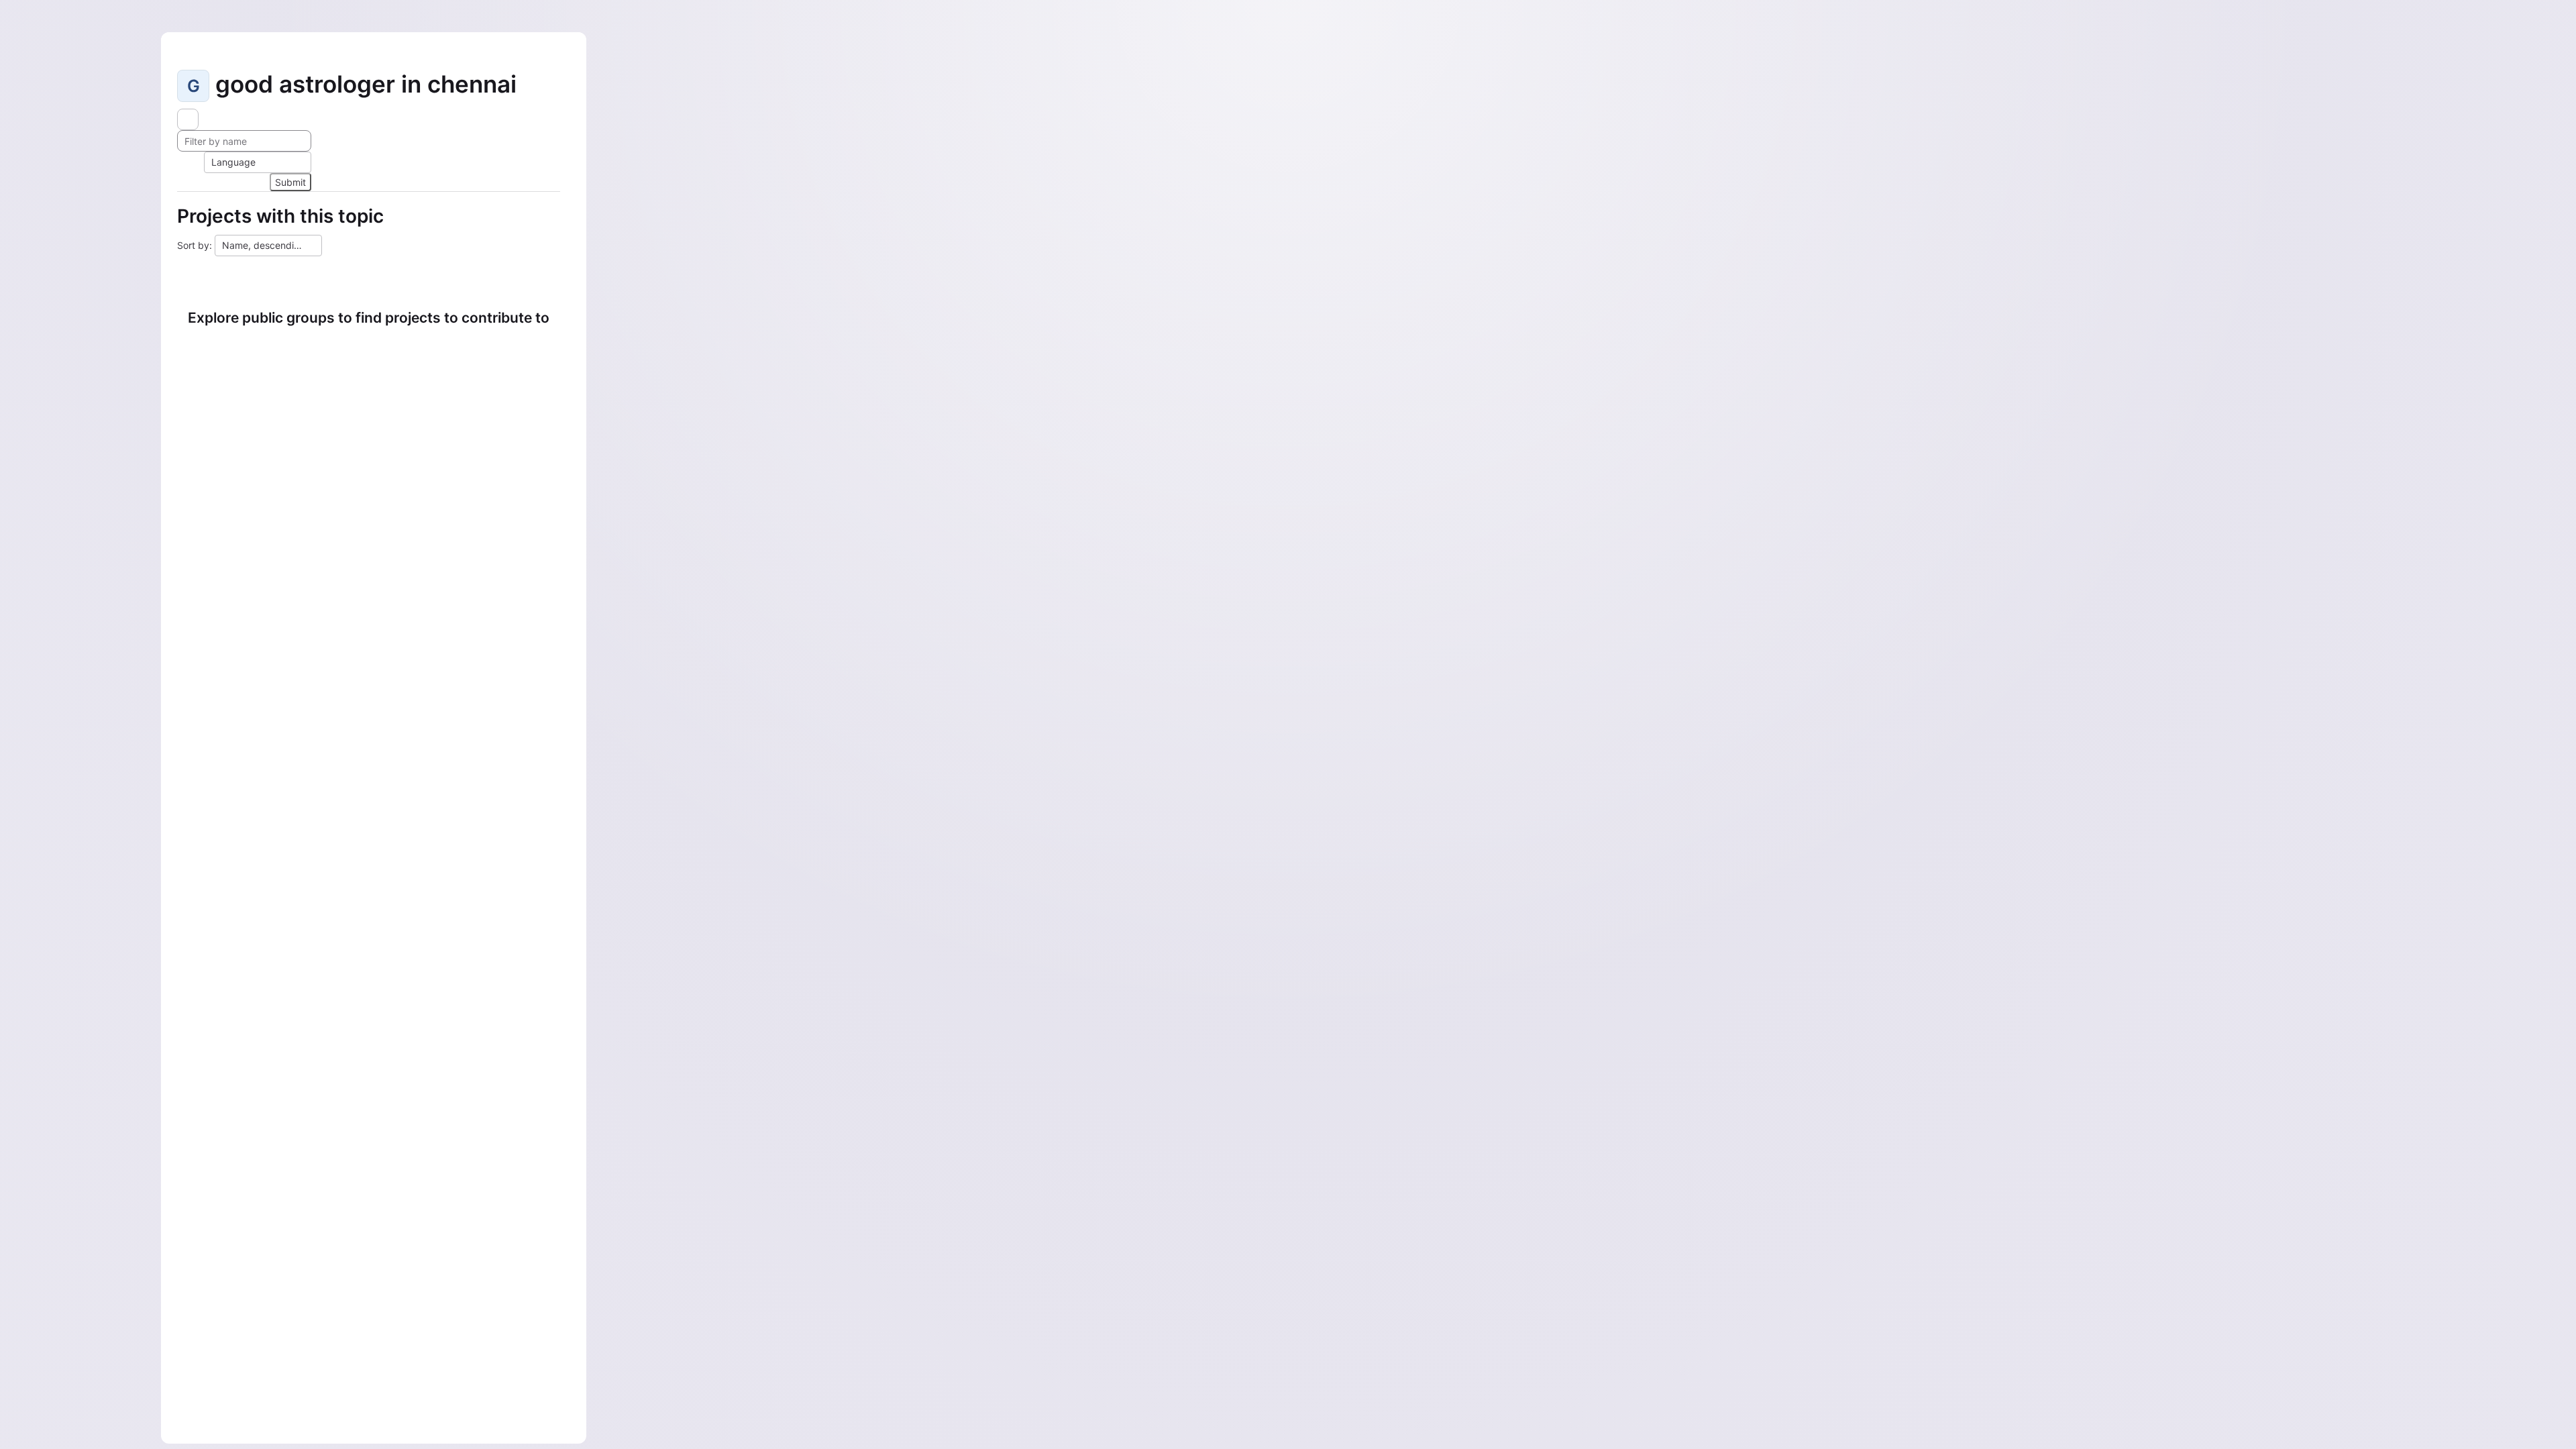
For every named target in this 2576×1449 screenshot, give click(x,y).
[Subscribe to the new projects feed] (188, 119)
